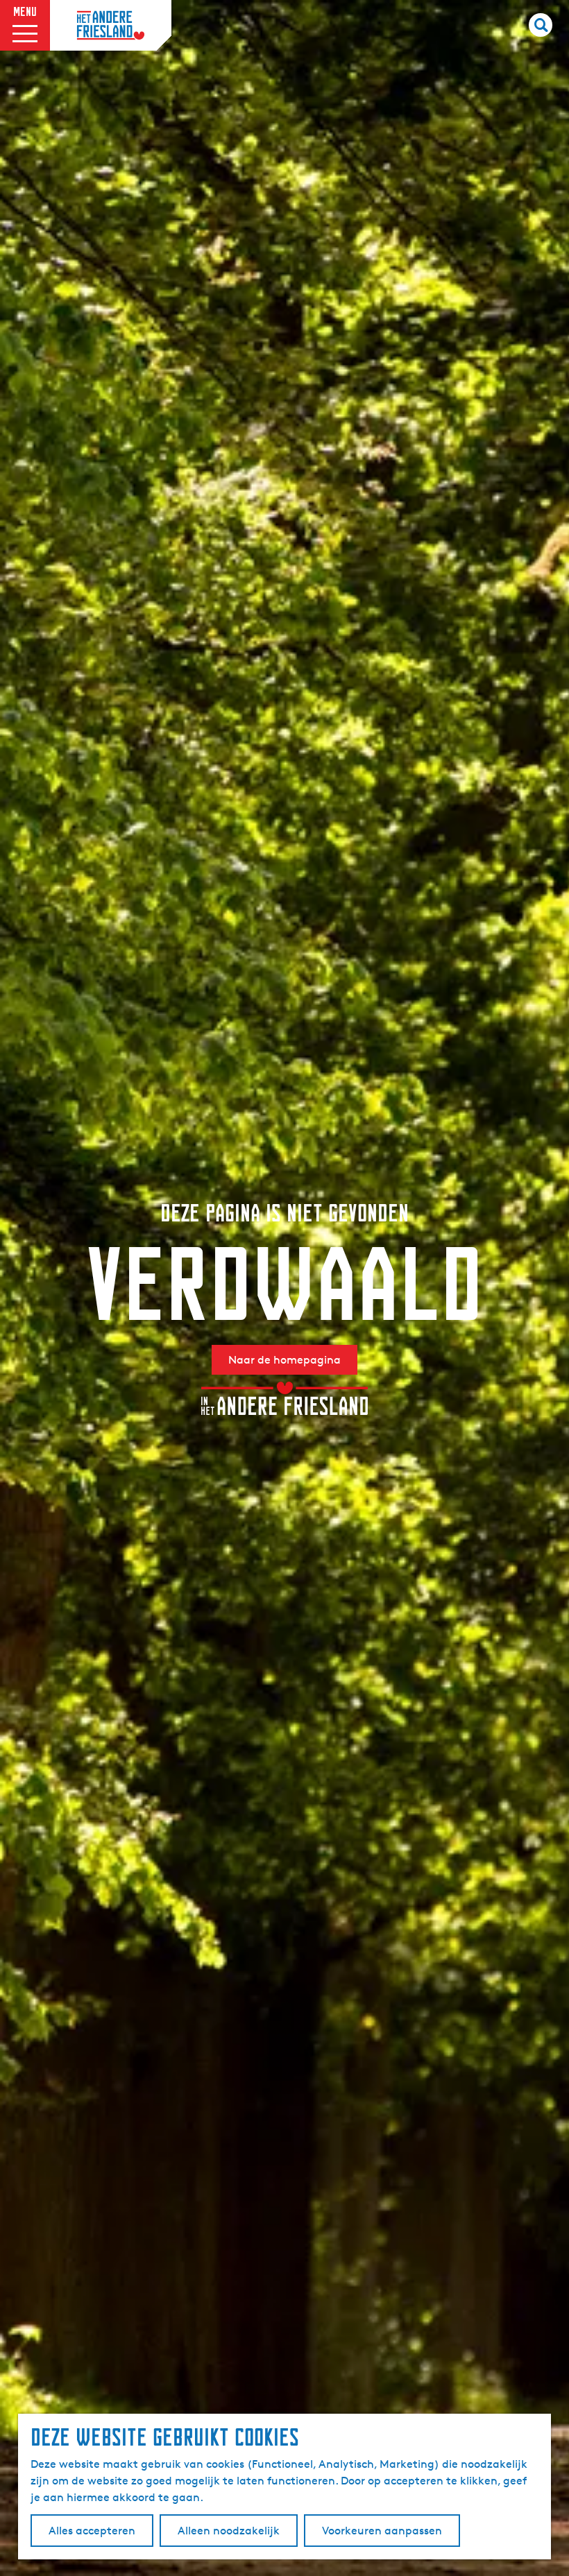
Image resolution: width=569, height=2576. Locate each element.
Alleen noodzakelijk (229, 2531)
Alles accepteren (92, 2531)
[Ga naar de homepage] (111, 26)
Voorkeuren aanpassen (382, 2531)
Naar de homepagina (284, 1360)
